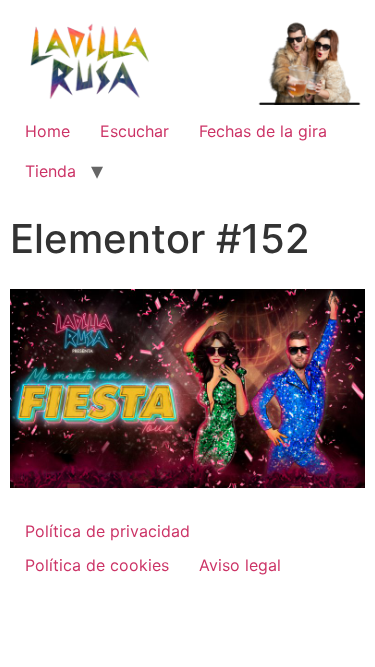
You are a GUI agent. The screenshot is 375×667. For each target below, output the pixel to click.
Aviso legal (240, 565)
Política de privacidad (107, 531)
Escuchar (134, 131)
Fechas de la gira (263, 131)
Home (47, 131)
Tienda (50, 171)
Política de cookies (97, 565)
